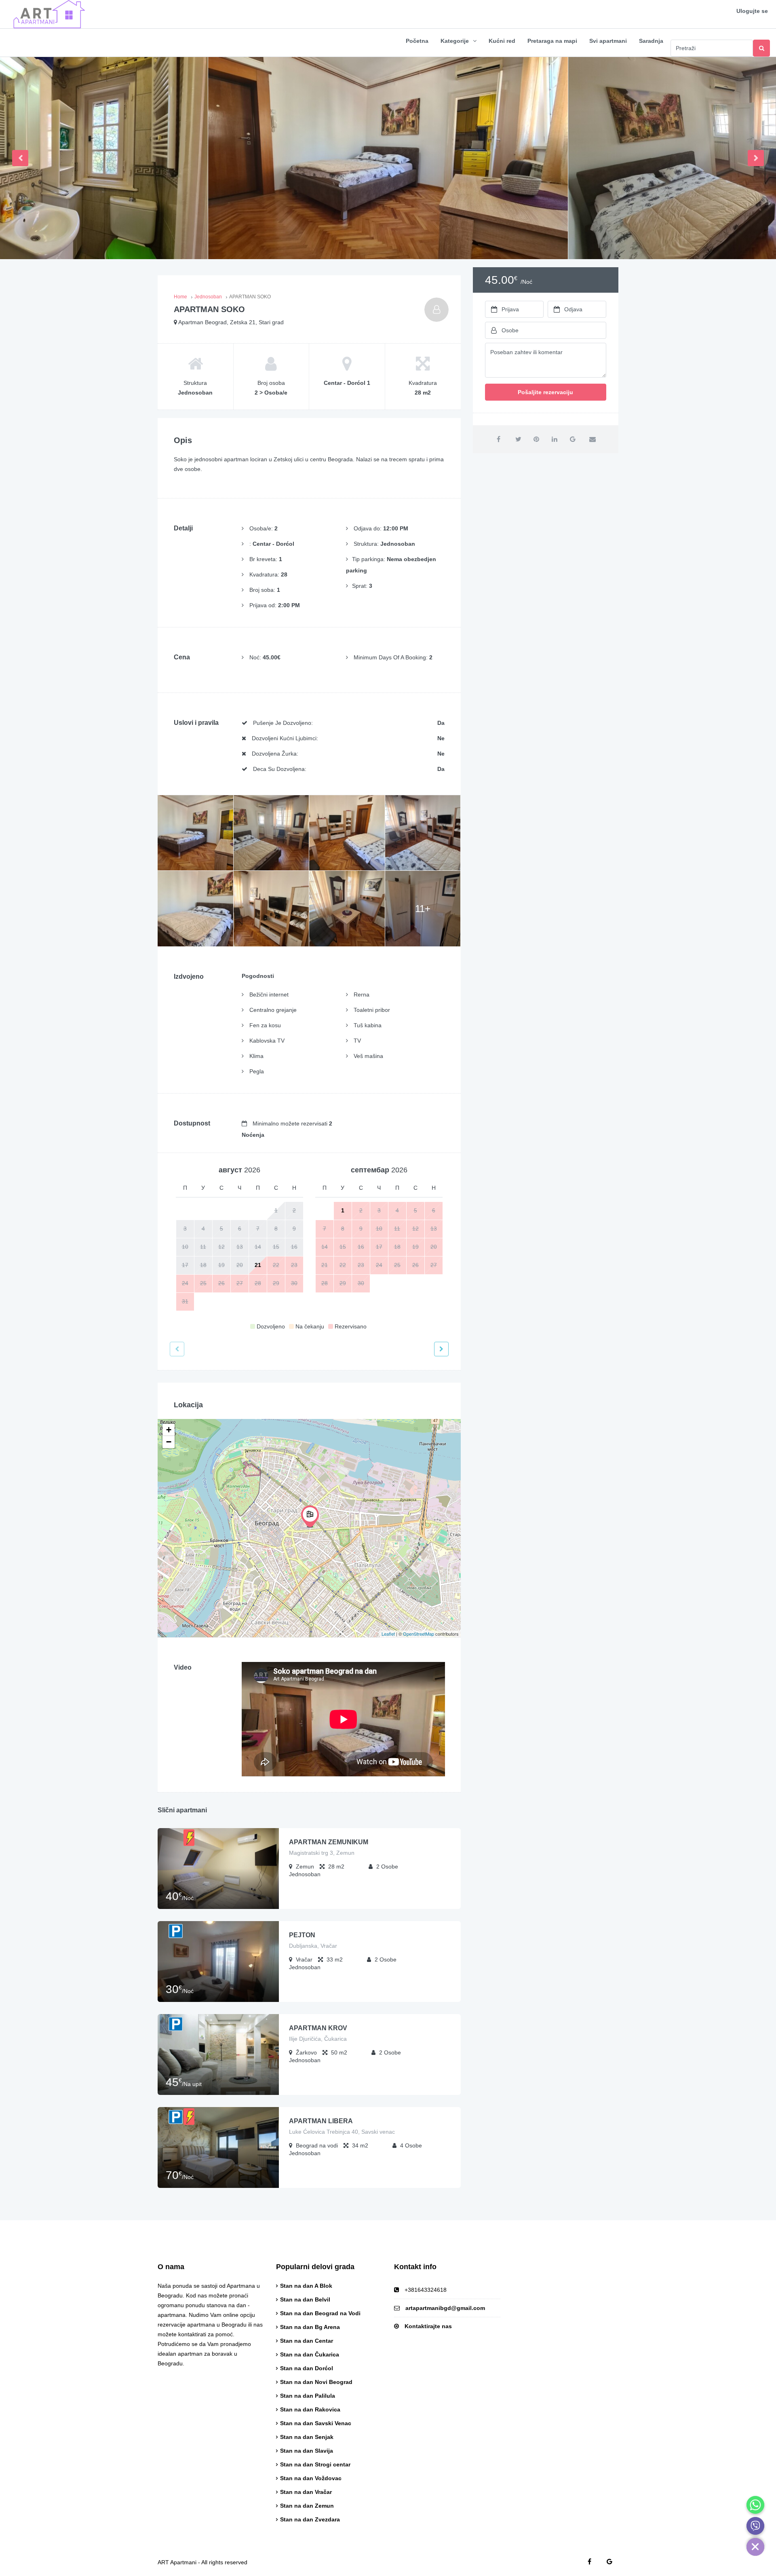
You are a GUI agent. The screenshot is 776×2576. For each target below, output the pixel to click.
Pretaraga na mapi (552, 41)
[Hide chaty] (755, 2547)
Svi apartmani (608, 41)
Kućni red (502, 41)
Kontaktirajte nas (428, 2326)
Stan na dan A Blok (306, 2286)
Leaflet (388, 1634)
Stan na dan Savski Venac (316, 2423)
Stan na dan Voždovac (311, 2478)
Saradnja (651, 41)
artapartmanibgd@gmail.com (445, 2308)
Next (756, 158)
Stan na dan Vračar (306, 2492)
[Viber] (755, 2526)
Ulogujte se (752, 11)
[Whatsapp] (755, 2505)
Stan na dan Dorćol (307, 2368)
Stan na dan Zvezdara (310, 2519)
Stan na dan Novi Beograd (316, 2382)
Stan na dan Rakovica (310, 2409)
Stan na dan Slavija (307, 2451)
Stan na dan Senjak (307, 2437)
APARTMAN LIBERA (321, 2121)
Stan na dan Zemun (307, 2506)
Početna (417, 41)
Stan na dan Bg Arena (310, 2327)
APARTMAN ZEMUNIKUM (329, 1842)
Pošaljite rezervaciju (545, 392)
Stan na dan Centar (307, 2341)
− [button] (169, 1442)
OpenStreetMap (419, 1634)
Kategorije (455, 41)
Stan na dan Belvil (305, 2299)
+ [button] (169, 1430)
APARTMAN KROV (318, 2028)
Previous (20, 158)
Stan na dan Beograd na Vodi (320, 2313)
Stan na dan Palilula (308, 2396)
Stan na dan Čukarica (310, 2354)
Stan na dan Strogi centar (315, 2464)
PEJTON (302, 1935)
